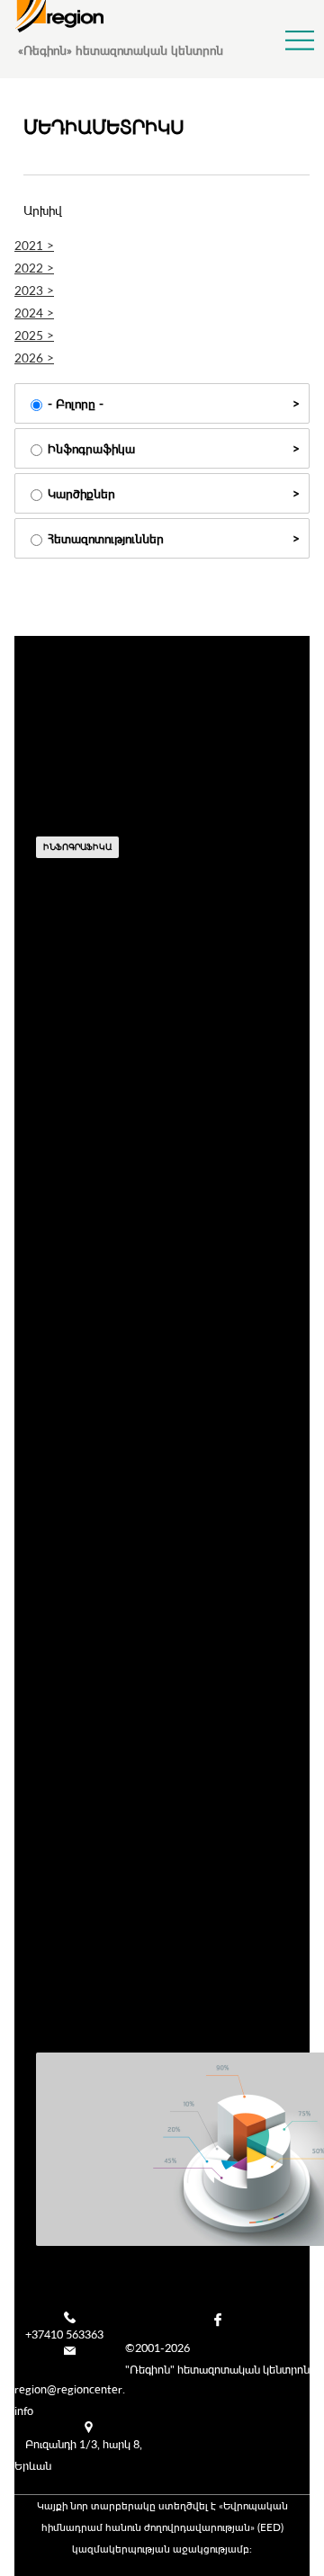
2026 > (34, 358)
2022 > (34, 268)
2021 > (34, 245)
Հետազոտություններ (106, 538)
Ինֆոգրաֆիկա (91, 448)
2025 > (34, 335)
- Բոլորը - (76, 403)
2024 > (34, 313)
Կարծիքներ (81, 493)
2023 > (34, 290)
